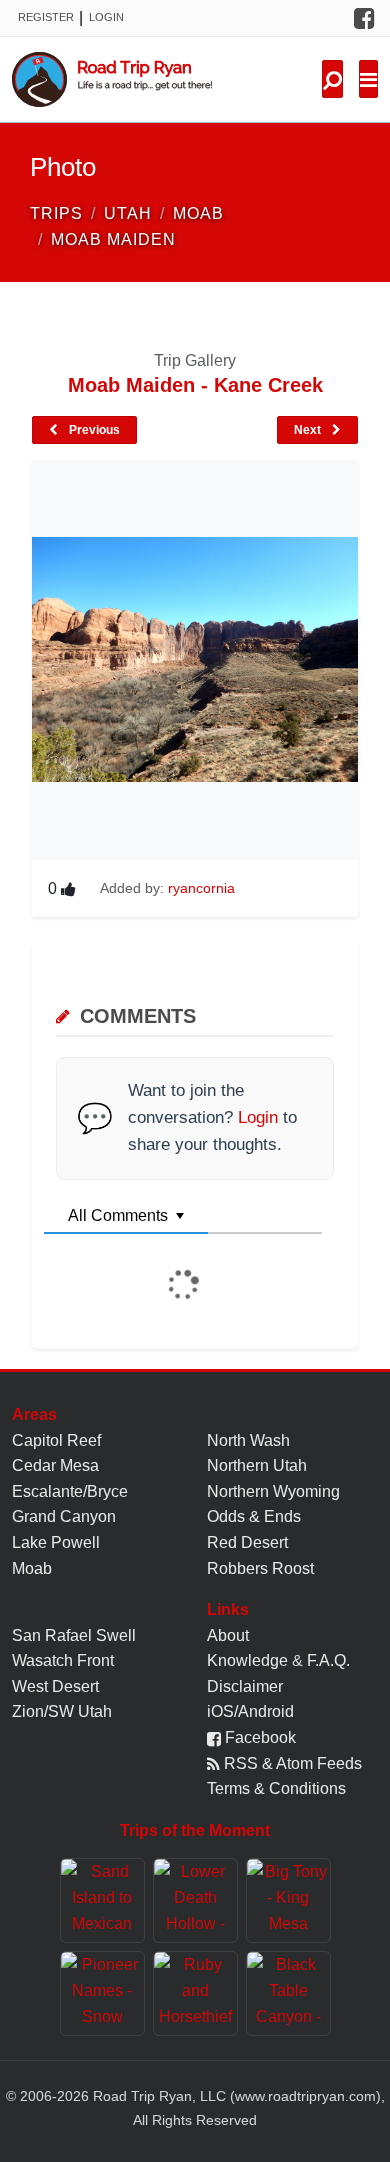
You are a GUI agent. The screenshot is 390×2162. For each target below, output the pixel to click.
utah (128, 213)
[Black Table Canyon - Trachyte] (288, 1993)
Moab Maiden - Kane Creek (195, 385)
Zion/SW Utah (62, 1711)
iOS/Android (250, 1711)
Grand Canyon (64, 1516)
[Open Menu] (368, 79)
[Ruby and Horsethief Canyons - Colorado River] (195, 1993)
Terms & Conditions (276, 1788)
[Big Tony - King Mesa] (288, 1900)
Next (309, 430)
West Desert (55, 1686)
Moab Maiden (113, 239)
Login (106, 17)
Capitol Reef (56, 1440)
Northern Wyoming (273, 1491)
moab (198, 213)
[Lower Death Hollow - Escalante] (195, 1900)
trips (56, 213)
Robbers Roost (260, 1568)
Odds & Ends (254, 1516)
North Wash (248, 1440)
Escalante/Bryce (70, 1491)
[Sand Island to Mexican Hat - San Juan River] (102, 1900)
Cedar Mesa (55, 1465)
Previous (93, 430)
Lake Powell (56, 1542)
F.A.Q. (328, 1660)
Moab (32, 1568)
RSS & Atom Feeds (291, 1763)
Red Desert (247, 1542)
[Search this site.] (332, 79)
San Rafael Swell (74, 1635)
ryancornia (201, 888)
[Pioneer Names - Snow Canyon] (102, 1993)
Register (46, 17)
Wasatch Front (63, 1660)
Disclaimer (245, 1686)
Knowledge (247, 1660)
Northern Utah (257, 1465)
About (228, 1635)
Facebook (258, 1737)
